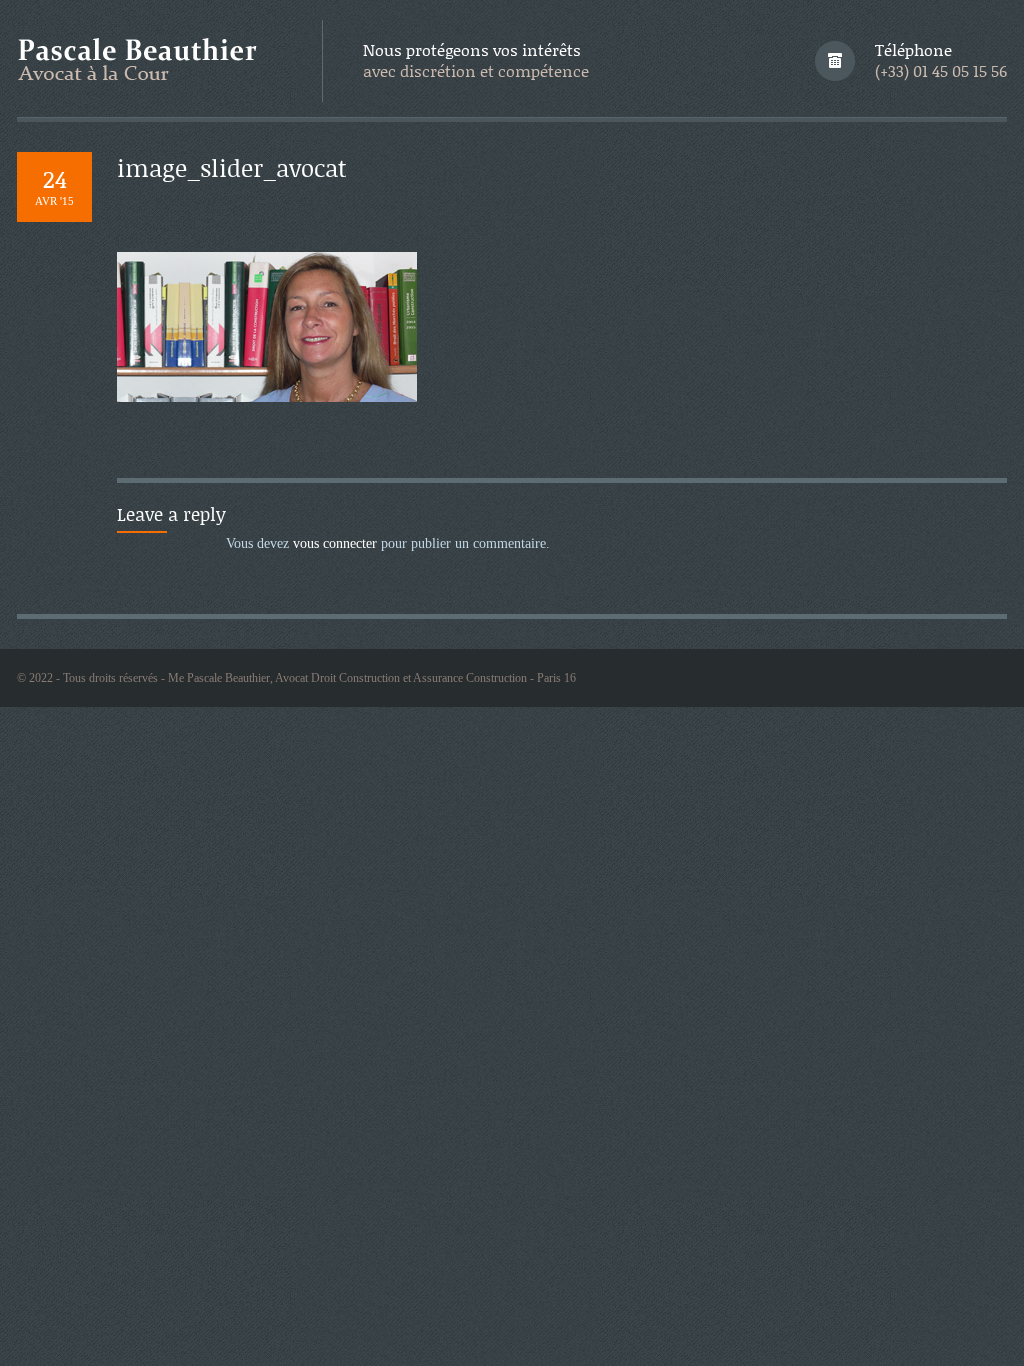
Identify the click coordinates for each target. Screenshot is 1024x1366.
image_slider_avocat (232, 167)
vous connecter (335, 543)
